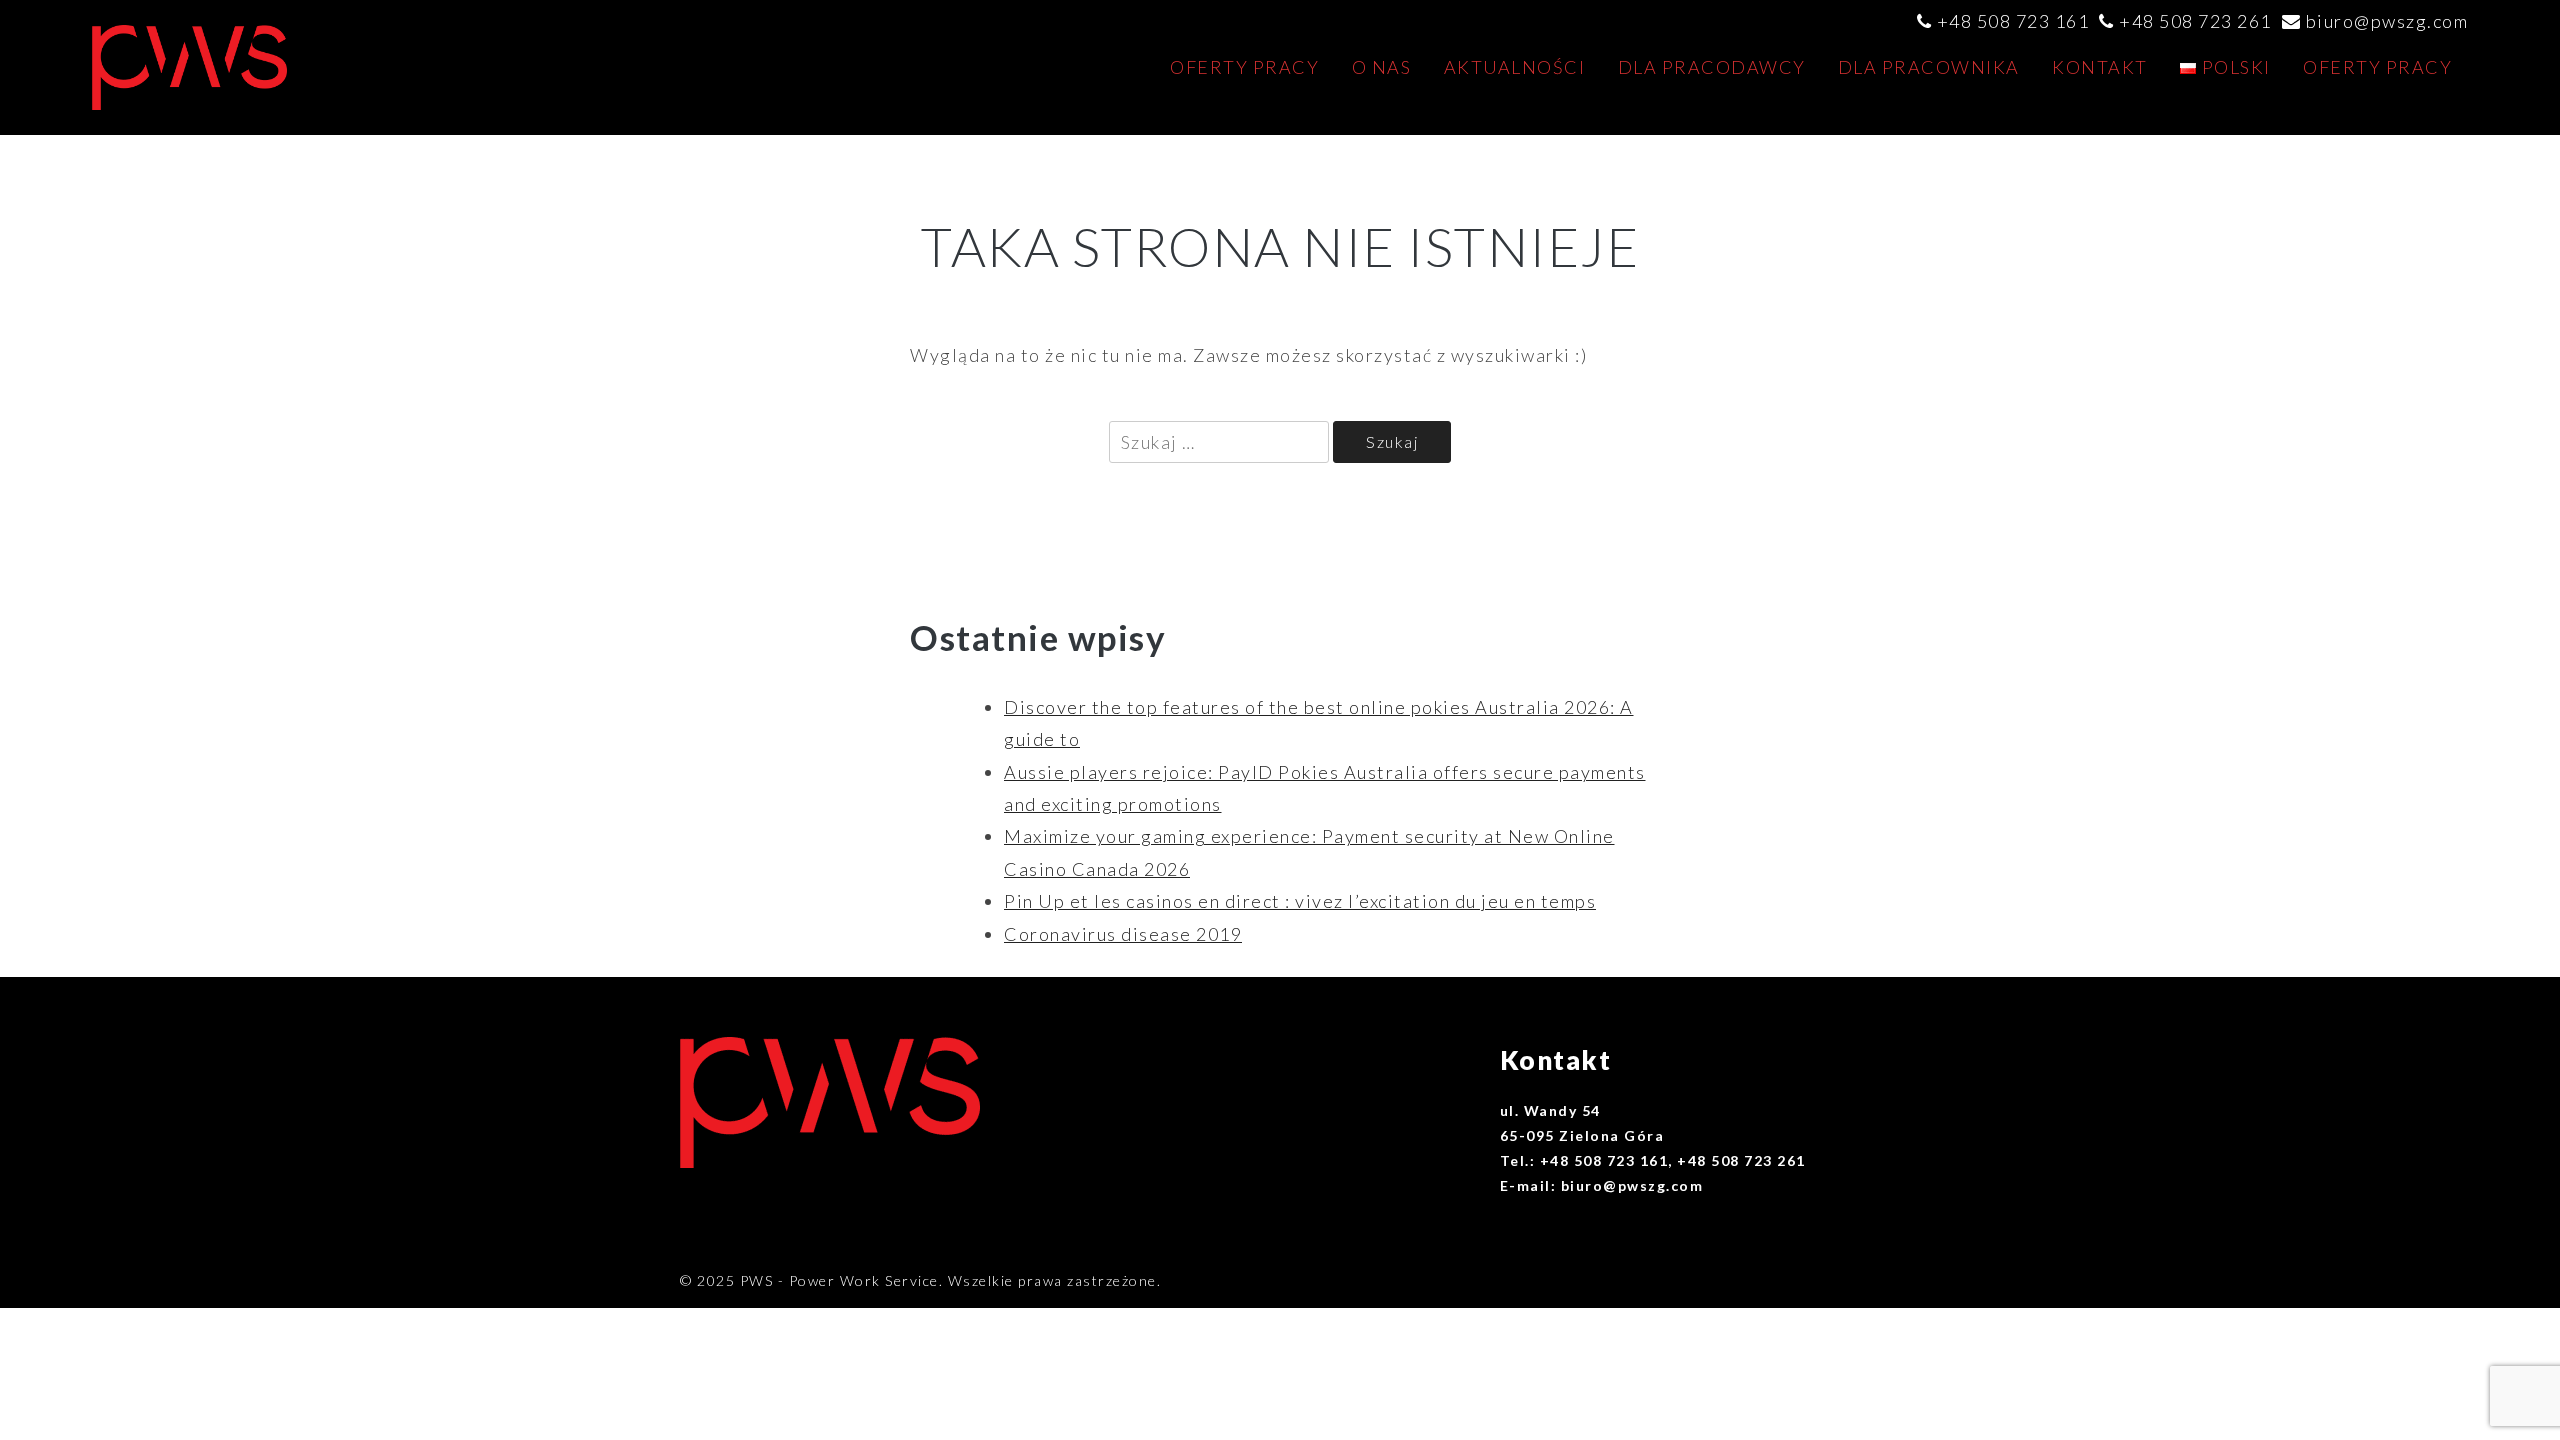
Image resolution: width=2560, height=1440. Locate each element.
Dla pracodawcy (1712, 67)
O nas (1382, 67)
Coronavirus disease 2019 (1123, 934)
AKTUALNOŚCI (1515, 67)
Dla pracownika (1929, 67)
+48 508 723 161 (2013, 21)
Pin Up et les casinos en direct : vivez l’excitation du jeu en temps (1300, 901)
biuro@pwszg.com (2387, 21)
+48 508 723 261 (2195, 21)
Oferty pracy (1244, 67)
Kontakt (2100, 67)
